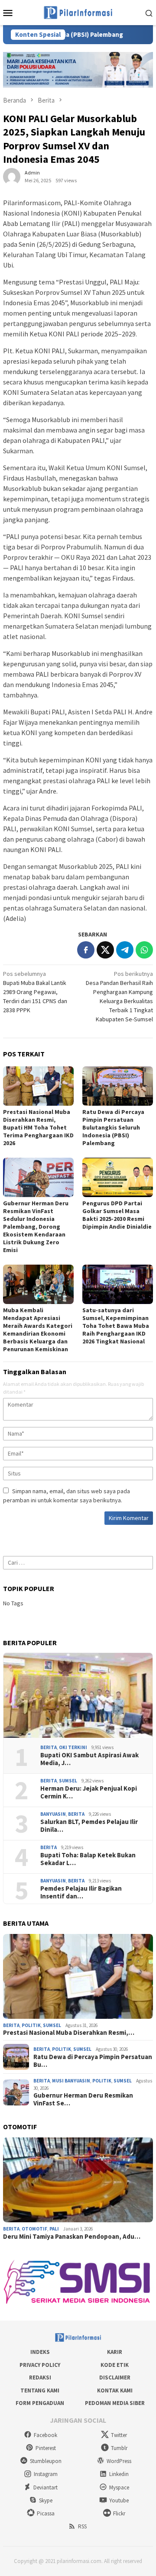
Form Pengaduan (40, 2403)
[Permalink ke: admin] (12, 176)
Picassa (46, 2513)
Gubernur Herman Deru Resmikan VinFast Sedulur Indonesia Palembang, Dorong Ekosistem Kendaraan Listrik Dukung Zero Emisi (36, 1227)
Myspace (119, 2487)
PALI (54, 2229)
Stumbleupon (46, 2461)
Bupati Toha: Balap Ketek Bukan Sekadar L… (88, 1859)
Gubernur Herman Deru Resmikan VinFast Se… (83, 2099)
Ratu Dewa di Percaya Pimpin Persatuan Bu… (93, 2061)
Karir (115, 2352)
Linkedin (119, 2474)
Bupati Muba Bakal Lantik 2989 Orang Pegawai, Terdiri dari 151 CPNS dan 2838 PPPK (35, 992)
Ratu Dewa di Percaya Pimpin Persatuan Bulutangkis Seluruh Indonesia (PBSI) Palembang (113, 1127)
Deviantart (45, 2487)
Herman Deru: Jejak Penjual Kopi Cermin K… (89, 1792)
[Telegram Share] (125, 950)
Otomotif (34, 2229)
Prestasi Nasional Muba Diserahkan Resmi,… (69, 2033)
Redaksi (40, 2377)
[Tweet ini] (105, 950)
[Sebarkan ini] (86, 950)
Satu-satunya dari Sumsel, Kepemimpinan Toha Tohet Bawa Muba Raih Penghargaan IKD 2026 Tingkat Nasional (116, 1326)
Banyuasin (53, 1814)
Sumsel (68, 1781)
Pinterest (46, 2448)
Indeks (40, 2352)
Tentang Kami (40, 2390)
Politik (31, 2025)
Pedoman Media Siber (115, 2403)
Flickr (119, 2513)
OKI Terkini (73, 1747)
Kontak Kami (115, 2390)
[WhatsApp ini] (144, 950)
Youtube (119, 2500)
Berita (49, 1747)
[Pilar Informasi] (78, 12)
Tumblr (119, 2448)
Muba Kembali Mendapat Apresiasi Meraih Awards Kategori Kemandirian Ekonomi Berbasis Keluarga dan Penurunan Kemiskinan (38, 1330)
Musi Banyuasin (71, 2081)
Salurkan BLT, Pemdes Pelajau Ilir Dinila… (89, 1826)
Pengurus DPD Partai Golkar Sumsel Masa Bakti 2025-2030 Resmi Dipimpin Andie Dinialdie (117, 1215)
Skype (46, 2500)
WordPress (119, 2461)
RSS (82, 2526)
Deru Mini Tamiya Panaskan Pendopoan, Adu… (72, 2237)
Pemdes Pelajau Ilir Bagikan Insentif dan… (81, 1892)
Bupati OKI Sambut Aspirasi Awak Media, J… (89, 1759)
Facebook (45, 2435)
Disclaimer (115, 2377)
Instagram (46, 2474)
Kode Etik (115, 2365)
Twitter (119, 2435)
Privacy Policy (40, 2365)
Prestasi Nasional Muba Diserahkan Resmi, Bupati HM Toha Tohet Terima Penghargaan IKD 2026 (38, 1127)
